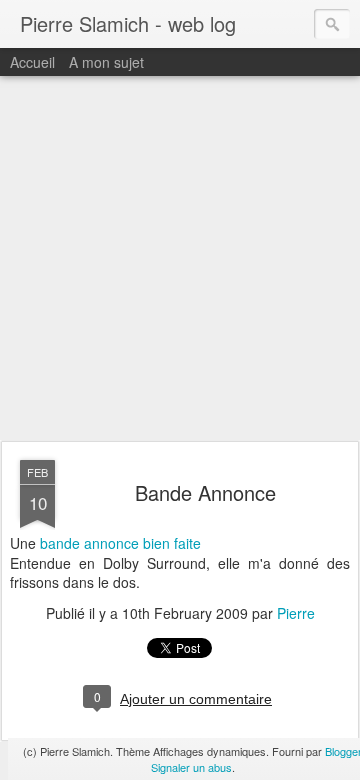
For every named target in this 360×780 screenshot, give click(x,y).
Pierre (296, 613)
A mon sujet (106, 62)
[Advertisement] (180, 259)
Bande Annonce (205, 492)
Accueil (32, 62)
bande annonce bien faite (120, 543)
